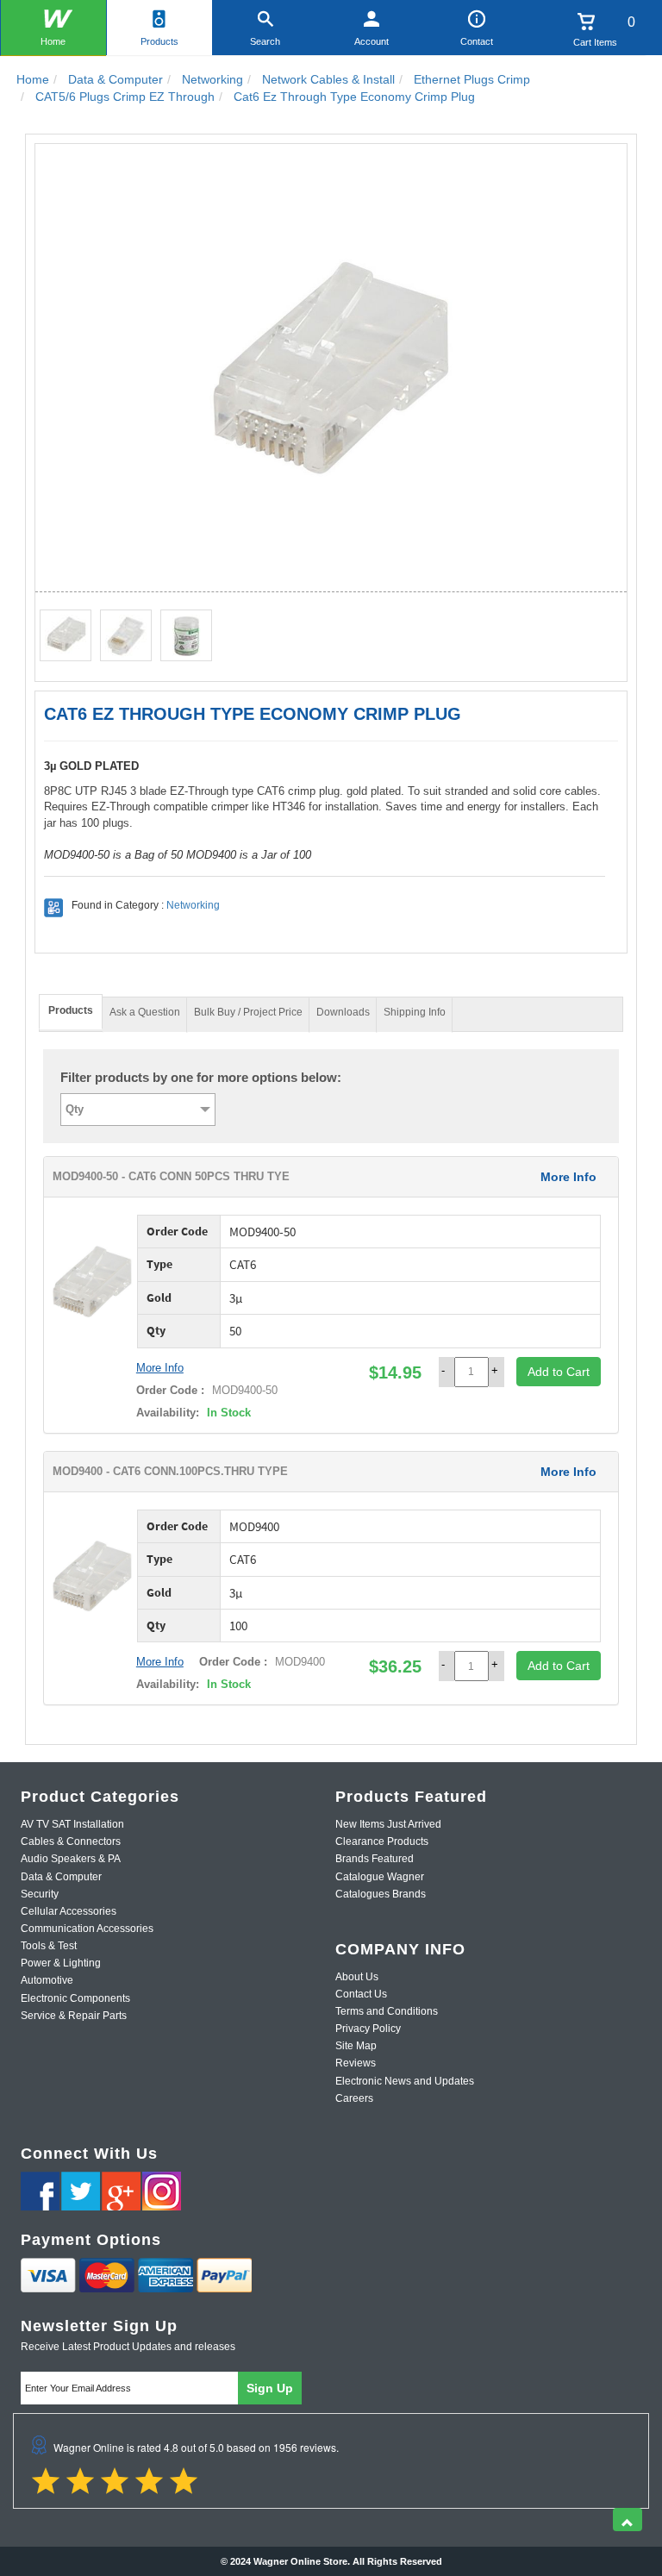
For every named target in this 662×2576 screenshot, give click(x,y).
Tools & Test (49, 1946)
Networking (193, 905)
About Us (357, 1977)
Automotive (47, 1980)
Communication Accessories (87, 1929)
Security (40, 1894)
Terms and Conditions (387, 2011)
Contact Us (361, 1994)
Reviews (356, 2063)
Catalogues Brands (381, 1894)
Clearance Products (382, 1841)
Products (159, 41)
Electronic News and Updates (405, 2081)
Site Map (356, 2046)
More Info (568, 1177)
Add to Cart (559, 1372)
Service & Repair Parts (74, 2016)
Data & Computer (61, 1877)
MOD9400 (298, 1662)
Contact (477, 41)
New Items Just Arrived (388, 1824)
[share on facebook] (40, 2191)
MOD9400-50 (243, 1390)
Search (265, 41)
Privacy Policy (368, 2029)
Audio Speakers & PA (71, 1859)
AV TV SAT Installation (72, 1824)
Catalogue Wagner (380, 1877)
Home (53, 41)
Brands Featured (375, 1859)
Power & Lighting (61, 1963)
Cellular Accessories (69, 1911)
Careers (354, 2098)
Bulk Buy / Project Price (248, 1012)
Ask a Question (145, 1012)
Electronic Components (75, 1998)
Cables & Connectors (71, 1841)
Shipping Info (415, 1012)
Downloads (343, 1012)
